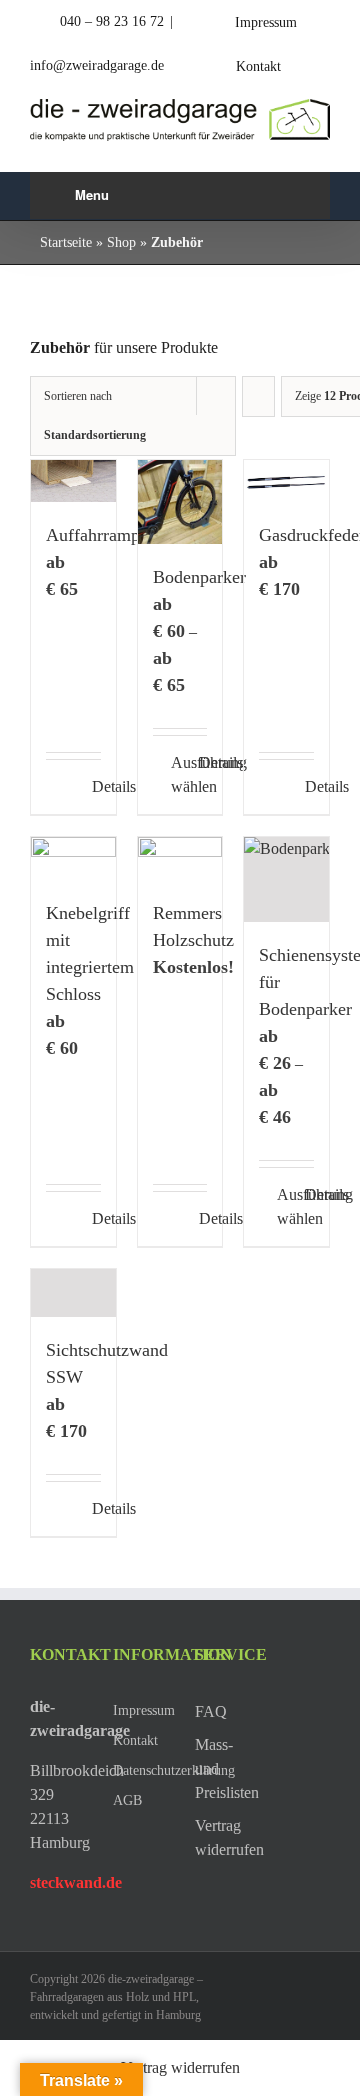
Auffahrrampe (97, 535)
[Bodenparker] (180, 502)
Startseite (66, 242)
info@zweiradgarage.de (97, 65)
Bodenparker (199, 577)
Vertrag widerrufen (180, 2067)
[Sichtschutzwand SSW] (73, 1293)
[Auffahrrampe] (73, 481)
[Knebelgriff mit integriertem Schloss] (73, 858)
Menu (92, 194)
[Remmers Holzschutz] (180, 858)
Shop (121, 242)
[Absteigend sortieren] (258, 396)
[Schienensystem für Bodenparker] (286, 879)
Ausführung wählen (175, 774)
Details (96, 786)
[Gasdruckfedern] (286, 481)
